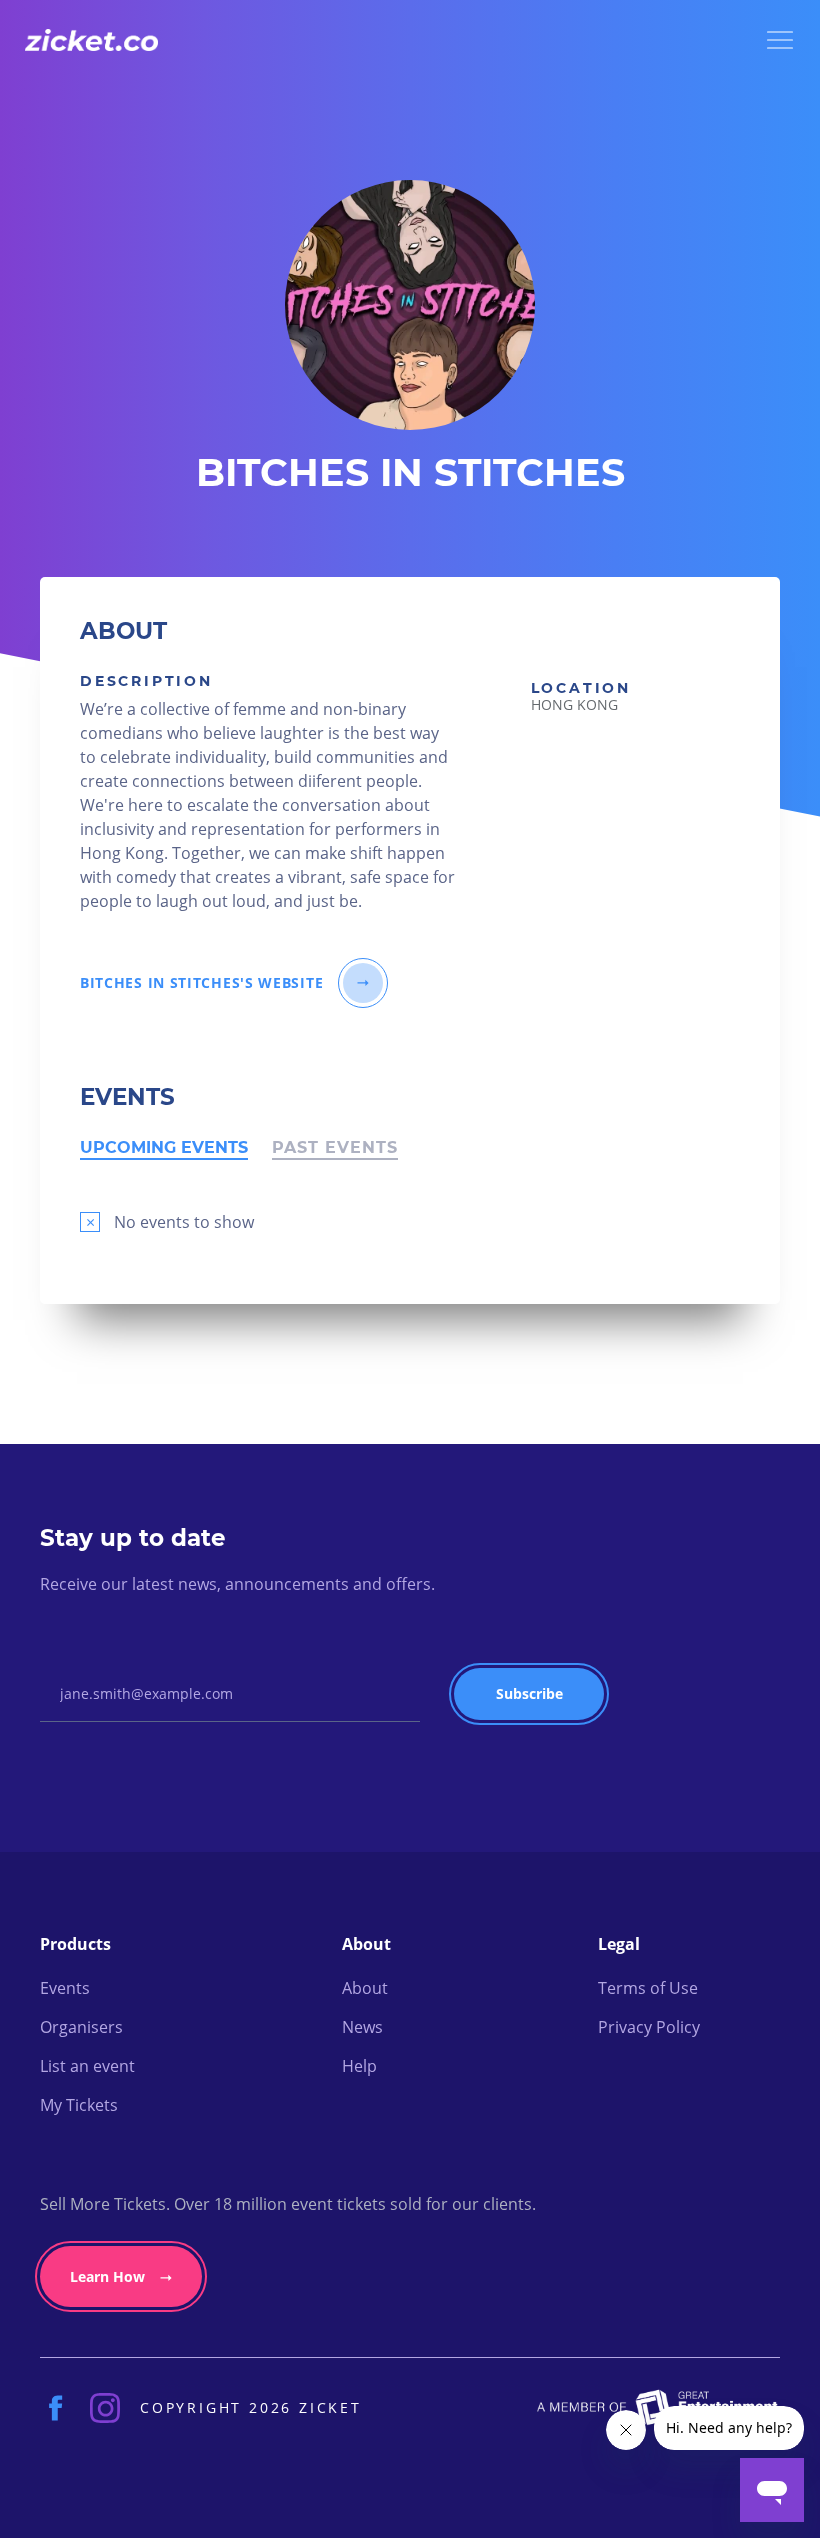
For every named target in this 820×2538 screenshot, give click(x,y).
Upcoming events (164, 1150)
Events (65, 1988)
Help (359, 2066)
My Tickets (79, 2105)
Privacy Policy (649, 2027)
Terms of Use (648, 1988)
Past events (335, 1150)
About (365, 1988)
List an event (87, 2066)
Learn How (107, 2276)
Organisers (81, 2027)
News (362, 2027)
